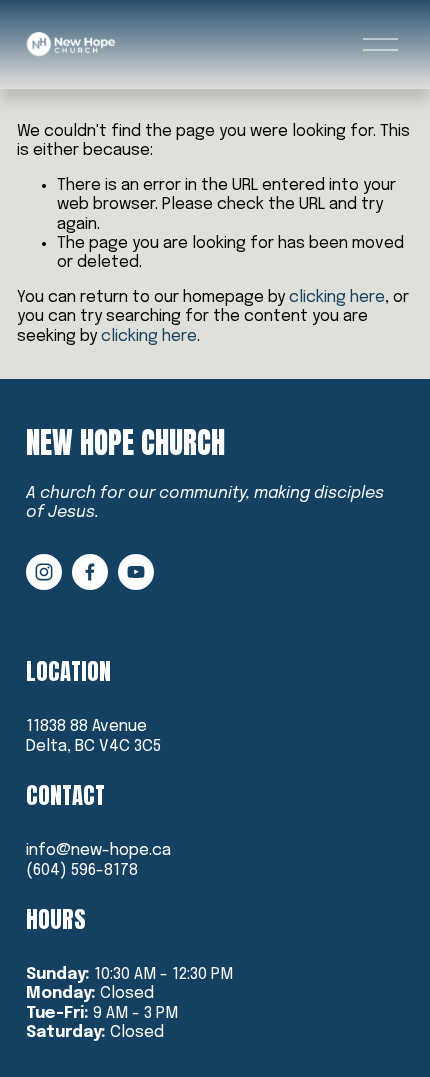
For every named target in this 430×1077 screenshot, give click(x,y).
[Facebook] (90, 572)
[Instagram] (44, 572)
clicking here (337, 297)
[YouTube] (136, 572)
